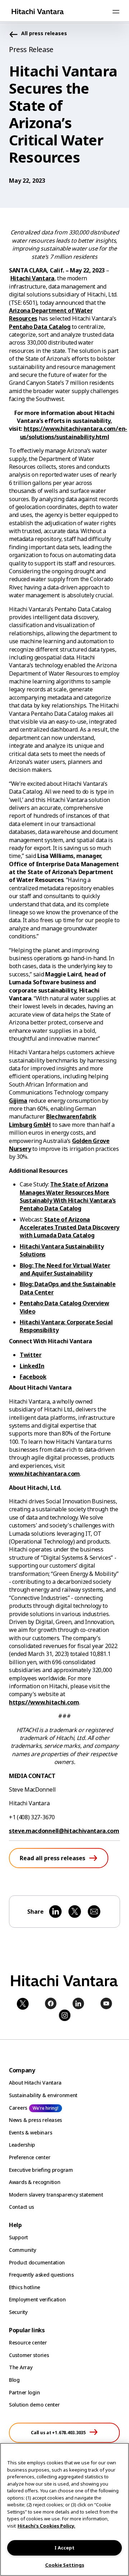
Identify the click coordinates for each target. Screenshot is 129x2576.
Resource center (28, 2342)
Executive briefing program (41, 2170)
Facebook (33, 1377)
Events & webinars (30, 2132)
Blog (14, 2380)
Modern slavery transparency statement (56, 2195)
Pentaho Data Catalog (40, 327)
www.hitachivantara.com (44, 1474)
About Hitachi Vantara (35, 2083)
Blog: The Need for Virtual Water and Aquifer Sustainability (65, 1269)
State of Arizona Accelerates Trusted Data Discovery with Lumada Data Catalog (70, 1228)
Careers (18, 2108)
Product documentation (37, 2262)
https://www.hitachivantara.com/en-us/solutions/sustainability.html (74, 433)
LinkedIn (32, 1366)
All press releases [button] (44, 34)
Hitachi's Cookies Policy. (46, 2526)
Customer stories (29, 2355)
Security (18, 2312)
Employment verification (37, 2299)
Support (18, 2237)
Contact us (21, 2207)
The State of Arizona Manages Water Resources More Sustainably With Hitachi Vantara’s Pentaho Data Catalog (68, 1196)
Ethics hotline (25, 2287)
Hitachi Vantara (32, 278)
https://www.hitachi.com (44, 1702)
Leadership (22, 2145)
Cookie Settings (65, 2565)
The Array (21, 2367)
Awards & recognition (35, 2182)
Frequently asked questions (41, 2275)
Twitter (31, 1355)
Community (22, 2250)
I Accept (64, 2548)
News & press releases (35, 2120)
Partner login (24, 2392)
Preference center (30, 2157)
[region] (64, 2509)
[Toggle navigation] (116, 11)
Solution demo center (34, 2405)
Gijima (18, 1101)
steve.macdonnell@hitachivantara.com (64, 1831)
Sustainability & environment (43, 2095)
